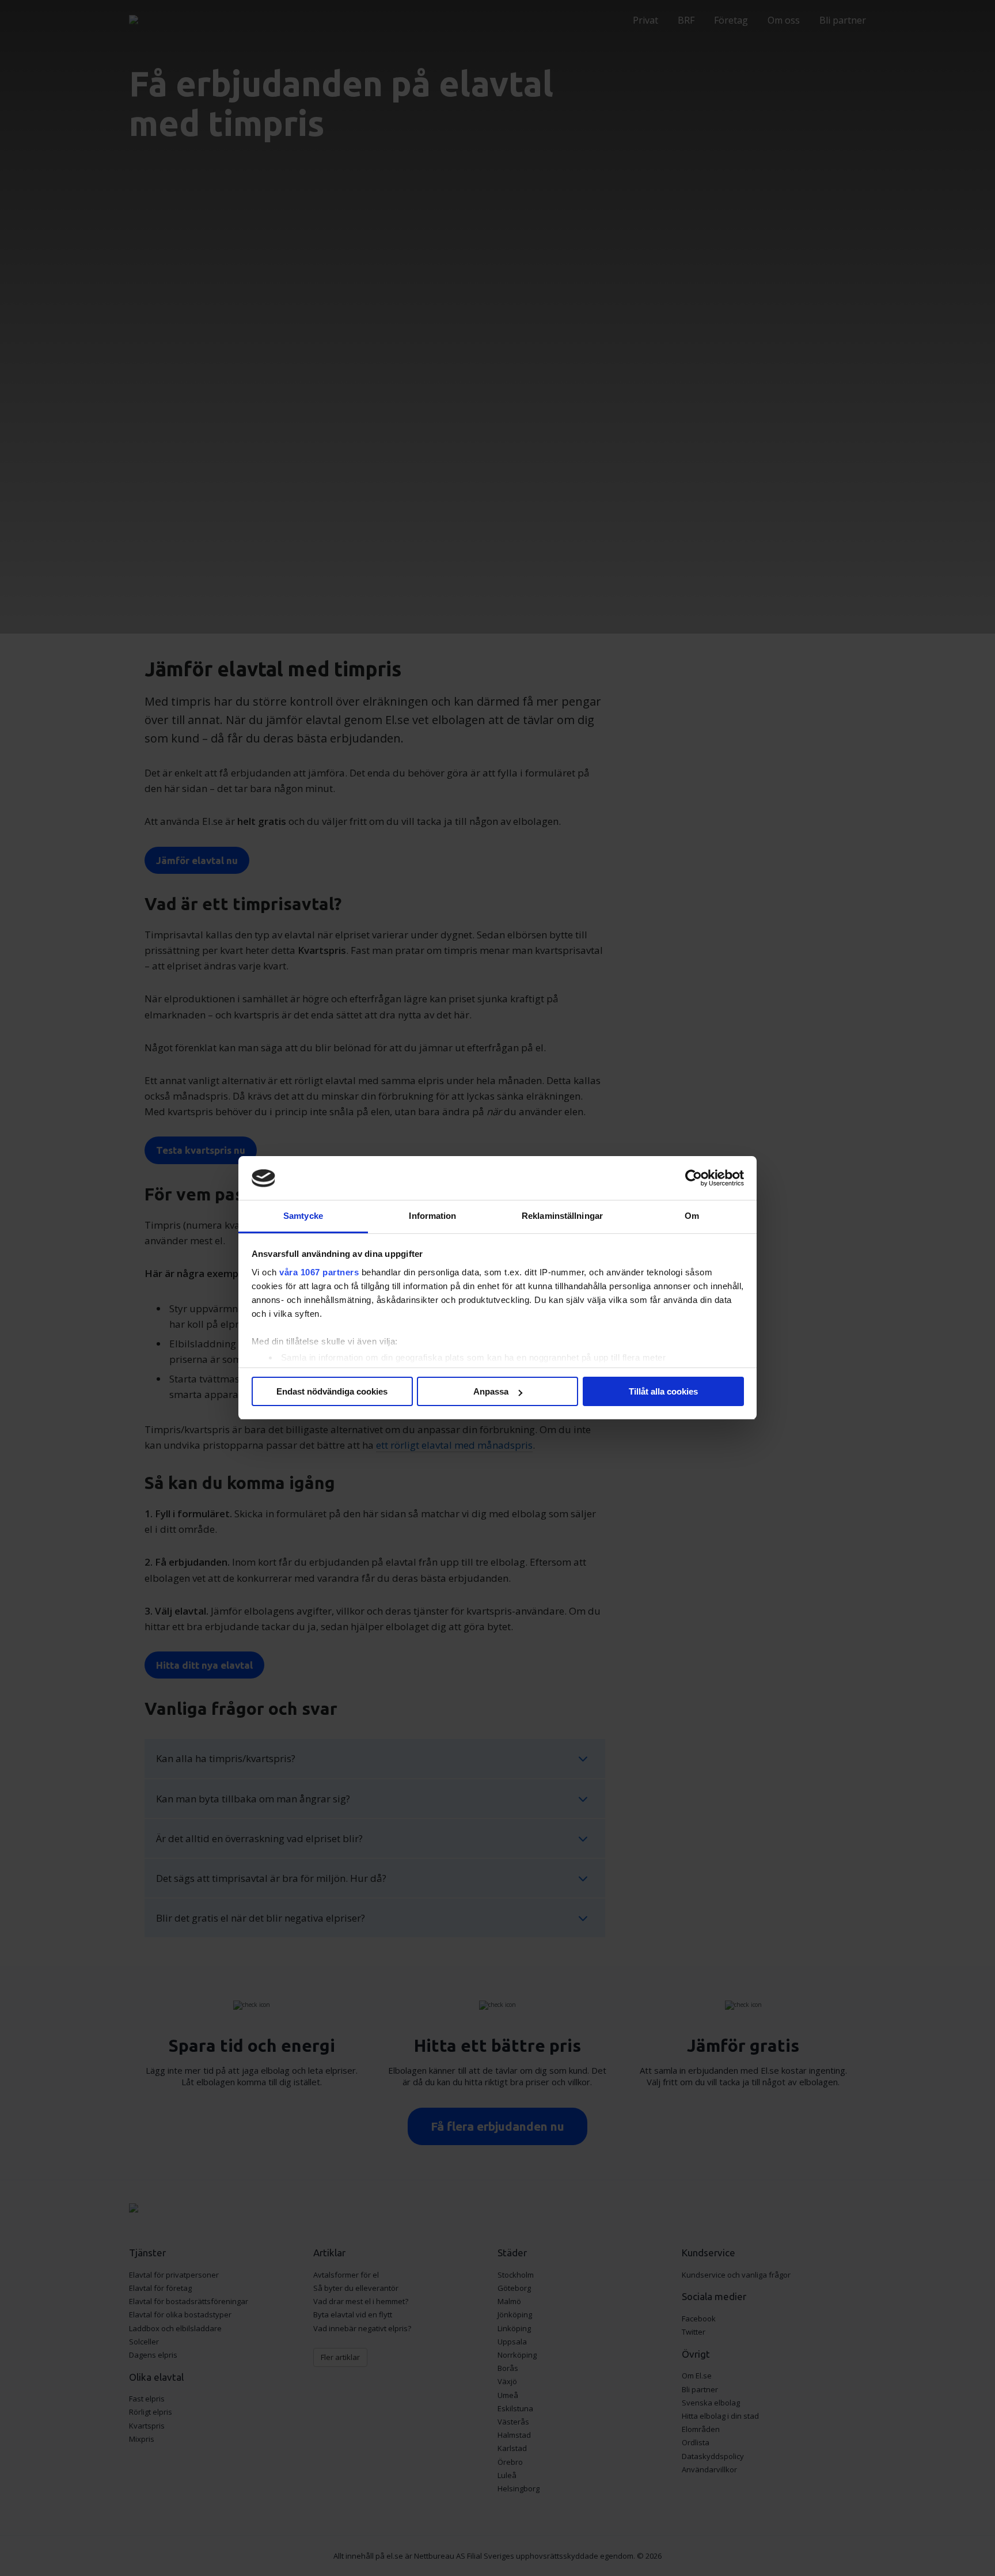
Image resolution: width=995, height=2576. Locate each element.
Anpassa (491, 1391)
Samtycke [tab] (303, 1216)
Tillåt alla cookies (663, 1391)
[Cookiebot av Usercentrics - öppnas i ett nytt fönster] (694, 1179)
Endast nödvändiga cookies (332, 1391)
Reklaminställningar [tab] (562, 1216)
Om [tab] (692, 1216)
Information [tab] (432, 1216)
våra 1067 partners (319, 1272)
